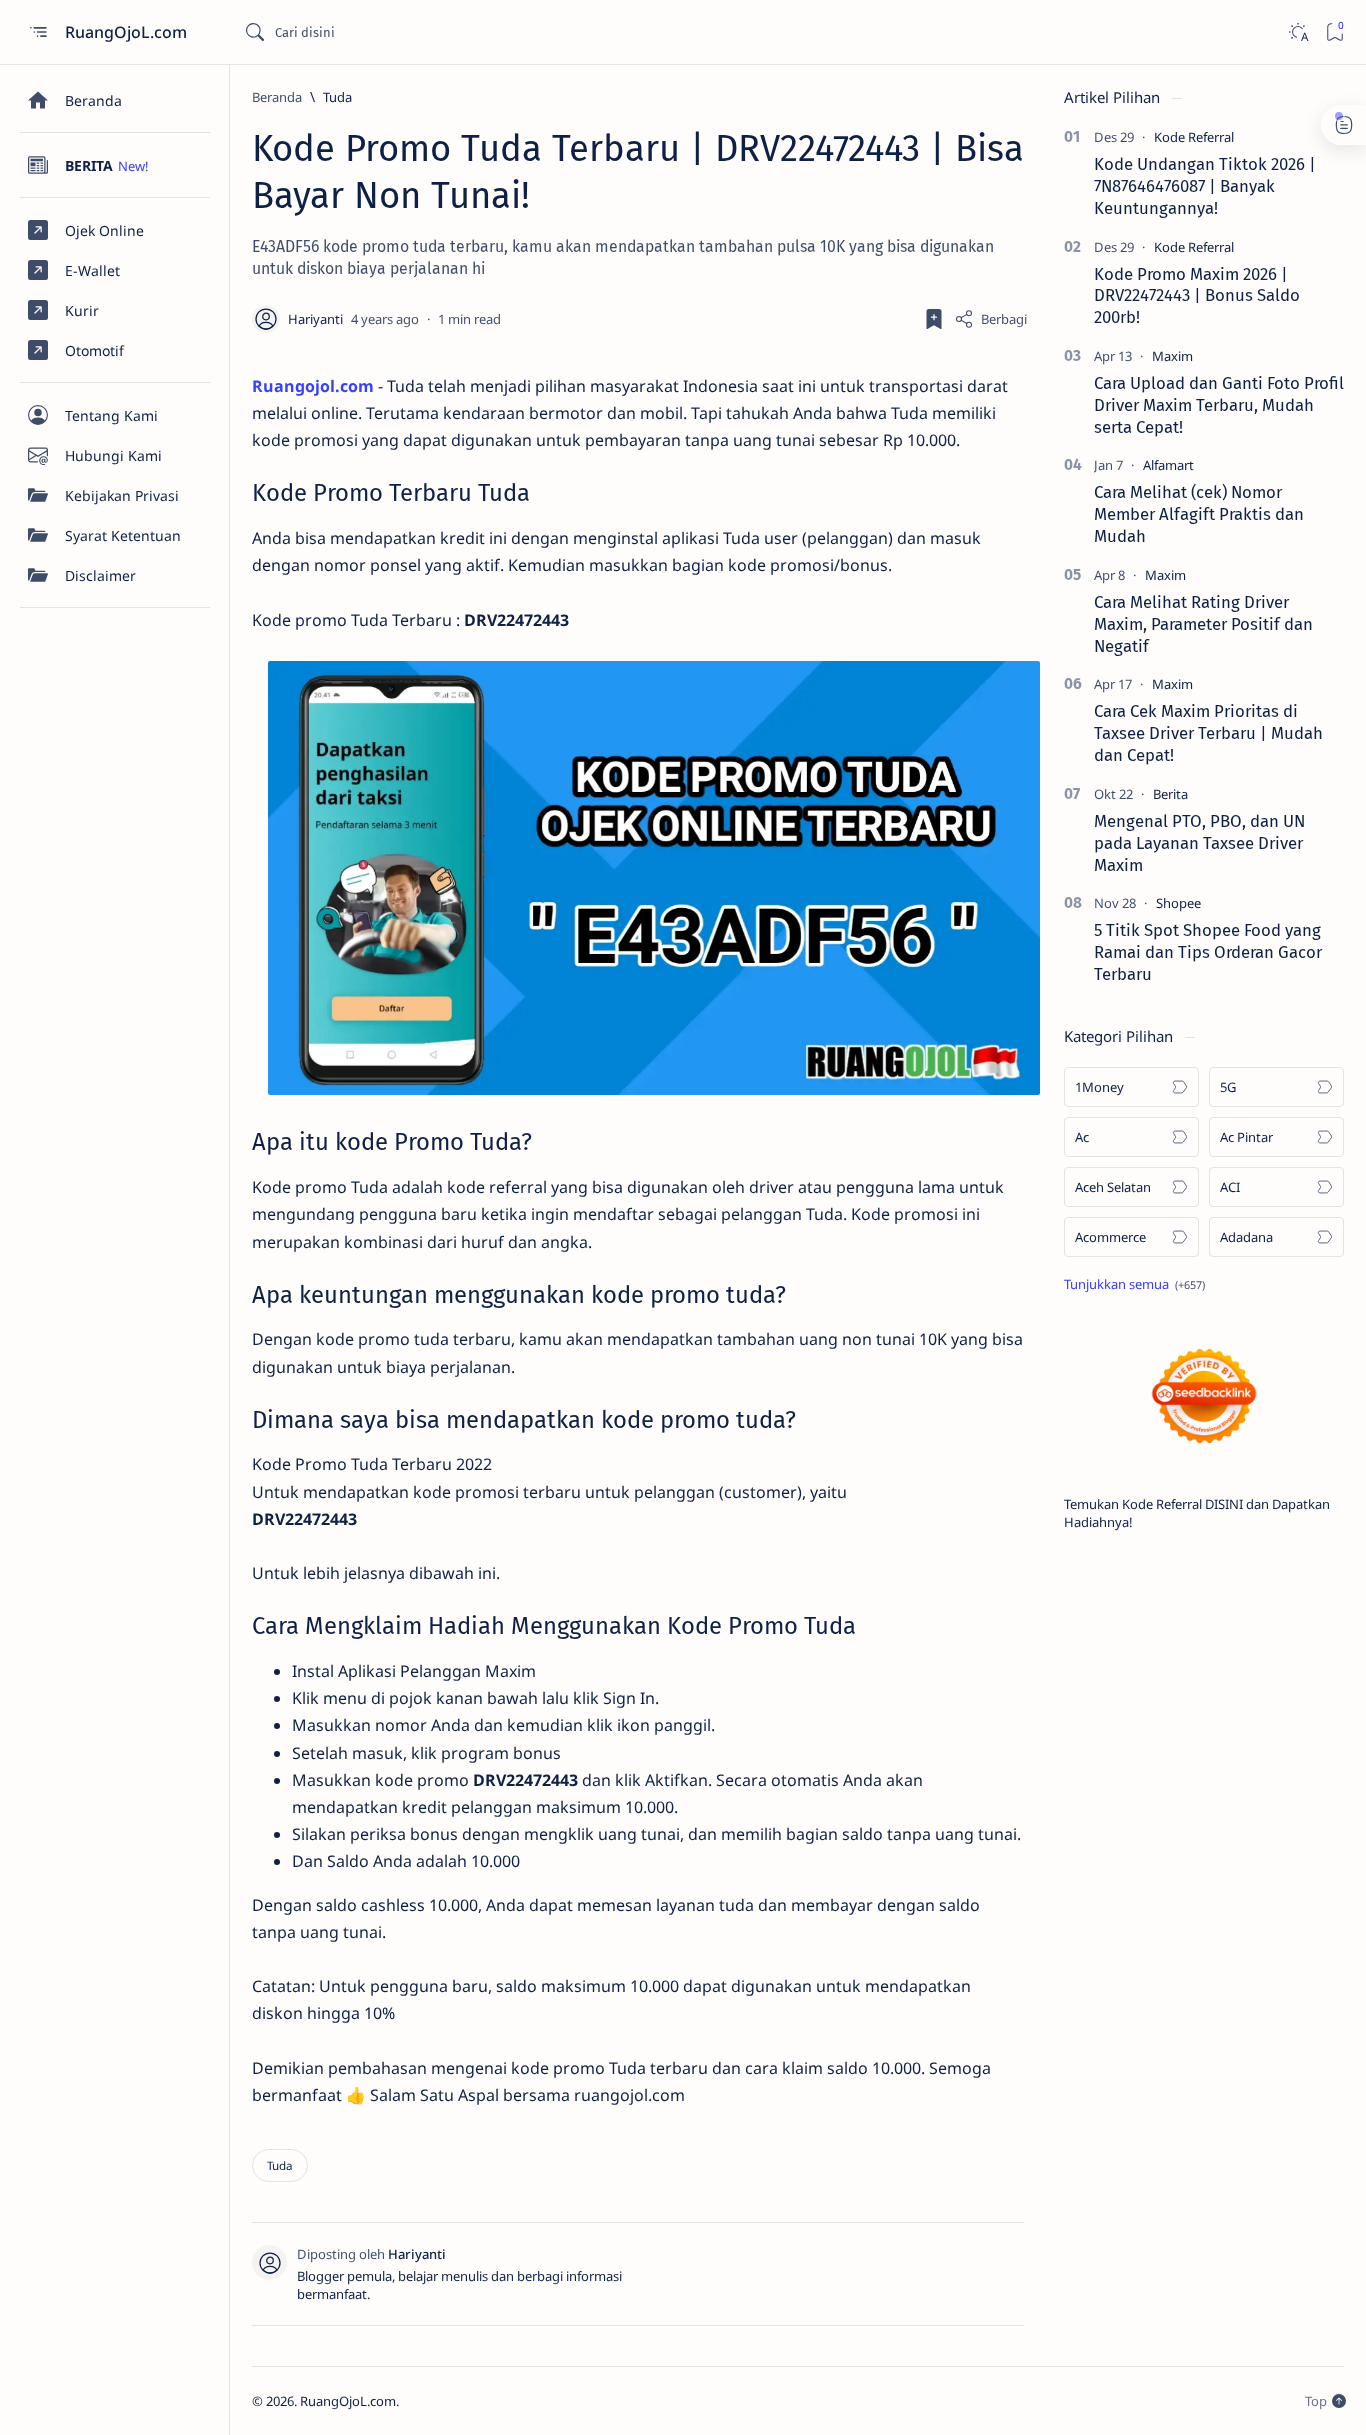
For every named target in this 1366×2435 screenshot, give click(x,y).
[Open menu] (37, 32)
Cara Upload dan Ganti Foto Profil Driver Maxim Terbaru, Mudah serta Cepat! (1219, 405)
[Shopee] (1178, 903)
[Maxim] (1172, 356)
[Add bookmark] (934, 319)
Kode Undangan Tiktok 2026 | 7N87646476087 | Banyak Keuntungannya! (1205, 186)
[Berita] (1170, 794)
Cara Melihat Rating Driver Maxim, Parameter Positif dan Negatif (1203, 624)
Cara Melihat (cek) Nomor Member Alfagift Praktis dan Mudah (1199, 514)
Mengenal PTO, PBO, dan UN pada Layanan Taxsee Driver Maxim (1199, 843)
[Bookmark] (1334, 32)
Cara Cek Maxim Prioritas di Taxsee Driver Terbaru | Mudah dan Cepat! (1208, 733)
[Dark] (1297, 32)
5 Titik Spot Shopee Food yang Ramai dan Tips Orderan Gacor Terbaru (1208, 952)
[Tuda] (280, 2165)
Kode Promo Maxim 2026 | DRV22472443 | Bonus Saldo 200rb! (1197, 296)
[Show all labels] (1134, 1284)
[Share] (990, 319)
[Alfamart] (1168, 465)
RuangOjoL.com (128, 32)
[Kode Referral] (1194, 137)
